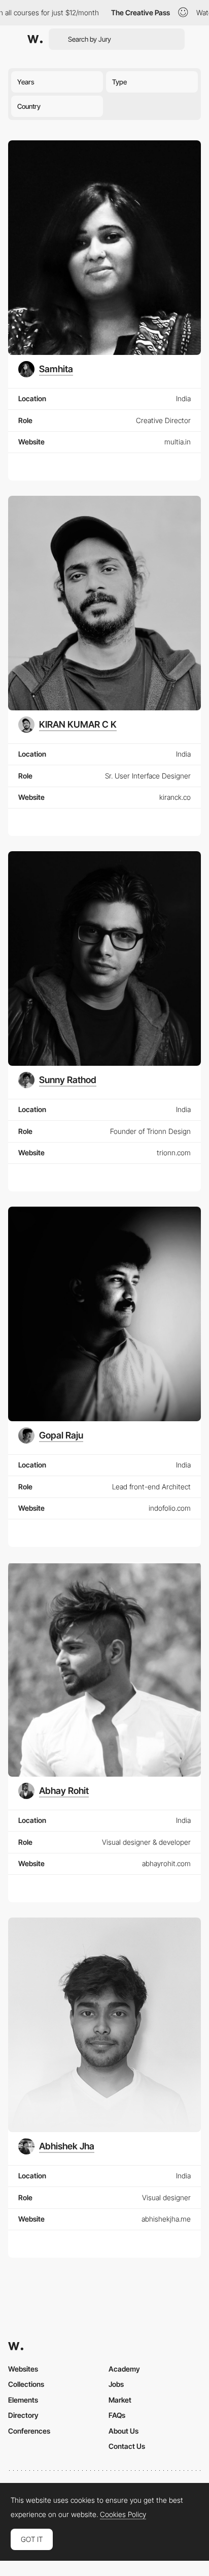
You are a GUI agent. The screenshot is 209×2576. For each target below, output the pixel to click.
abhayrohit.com (166, 1863)
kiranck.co (175, 797)
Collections (26, 2384)
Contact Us (127, 2446)
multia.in (178, 442)
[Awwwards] (35, 39)
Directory (23, 2415)
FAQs (117, 2415)
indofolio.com (170, 1508)
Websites (23, 2369)
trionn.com (174, 1152)
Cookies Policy (123, 2514)
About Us (124, 2431)
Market (120, 2400)
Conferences (29, 2431)
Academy (124, 2369)
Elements (23, 2400)
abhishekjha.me (166, 2219)
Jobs (116, 2384)
